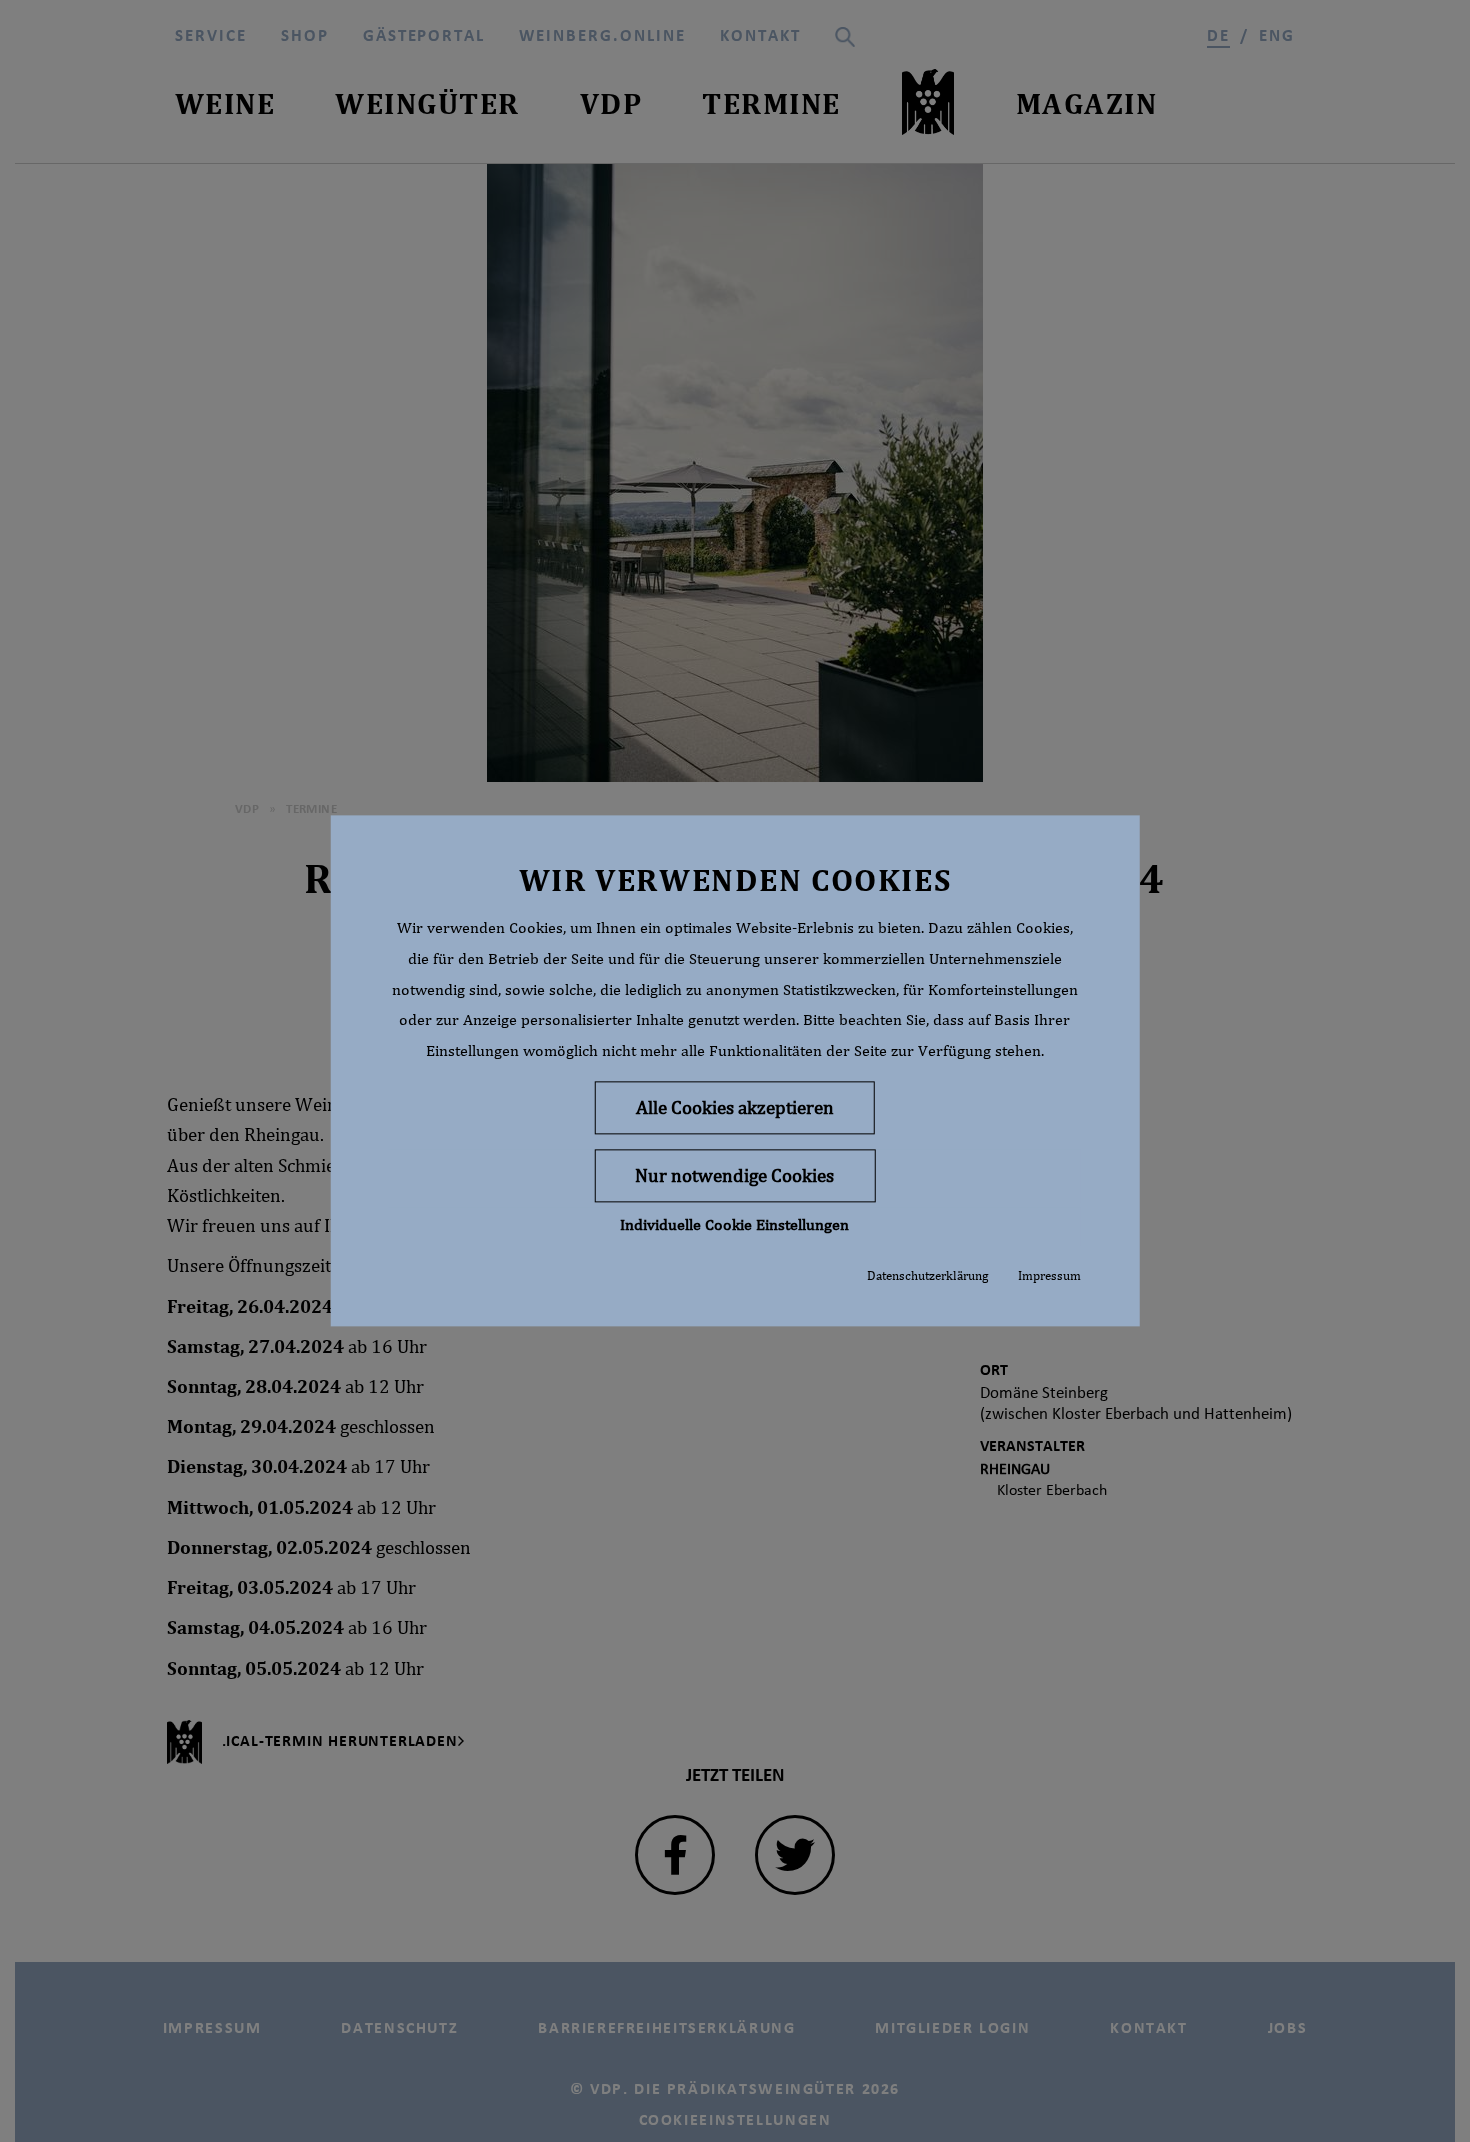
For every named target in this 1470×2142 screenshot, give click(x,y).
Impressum (1049, 1275)
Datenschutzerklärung (927, 1275)
